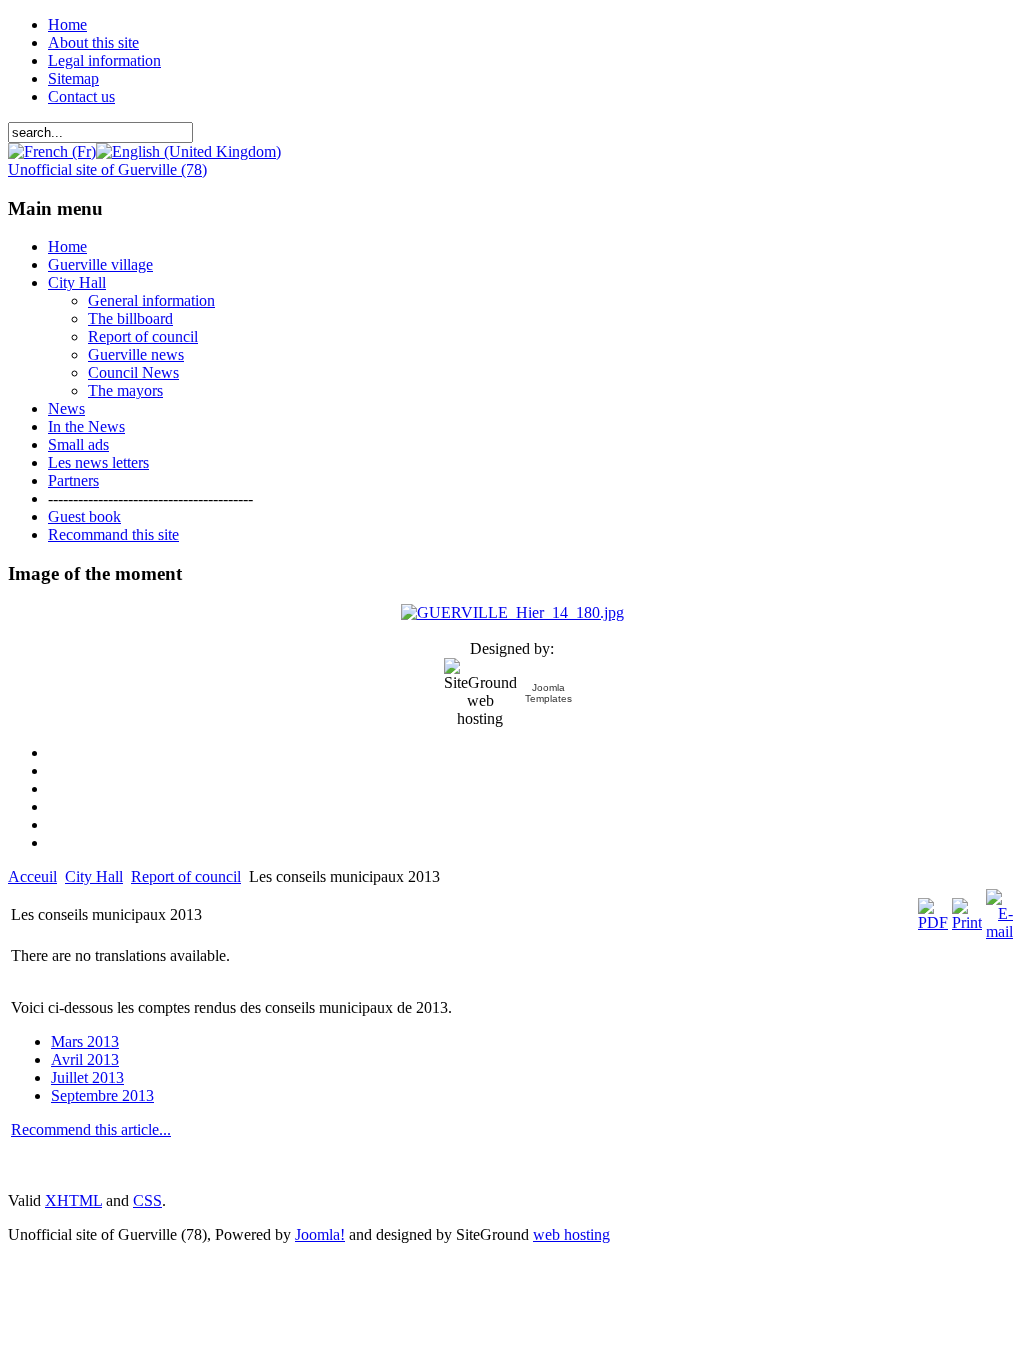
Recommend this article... (91, 1129)
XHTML (73, 1200)
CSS (147, 1200)
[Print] (967, 922)
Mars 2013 (85, 1041)
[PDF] (933, 922)
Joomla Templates (548, 693)
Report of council (186, 876)
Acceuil (32, 876)
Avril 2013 (85, 1059)
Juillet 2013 (87, 1077)
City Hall (94, 876)
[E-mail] (999, 931)
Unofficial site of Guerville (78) (107, 169)
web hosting (571, 1234)
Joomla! (320, 1234)
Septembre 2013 (102, 1095)
